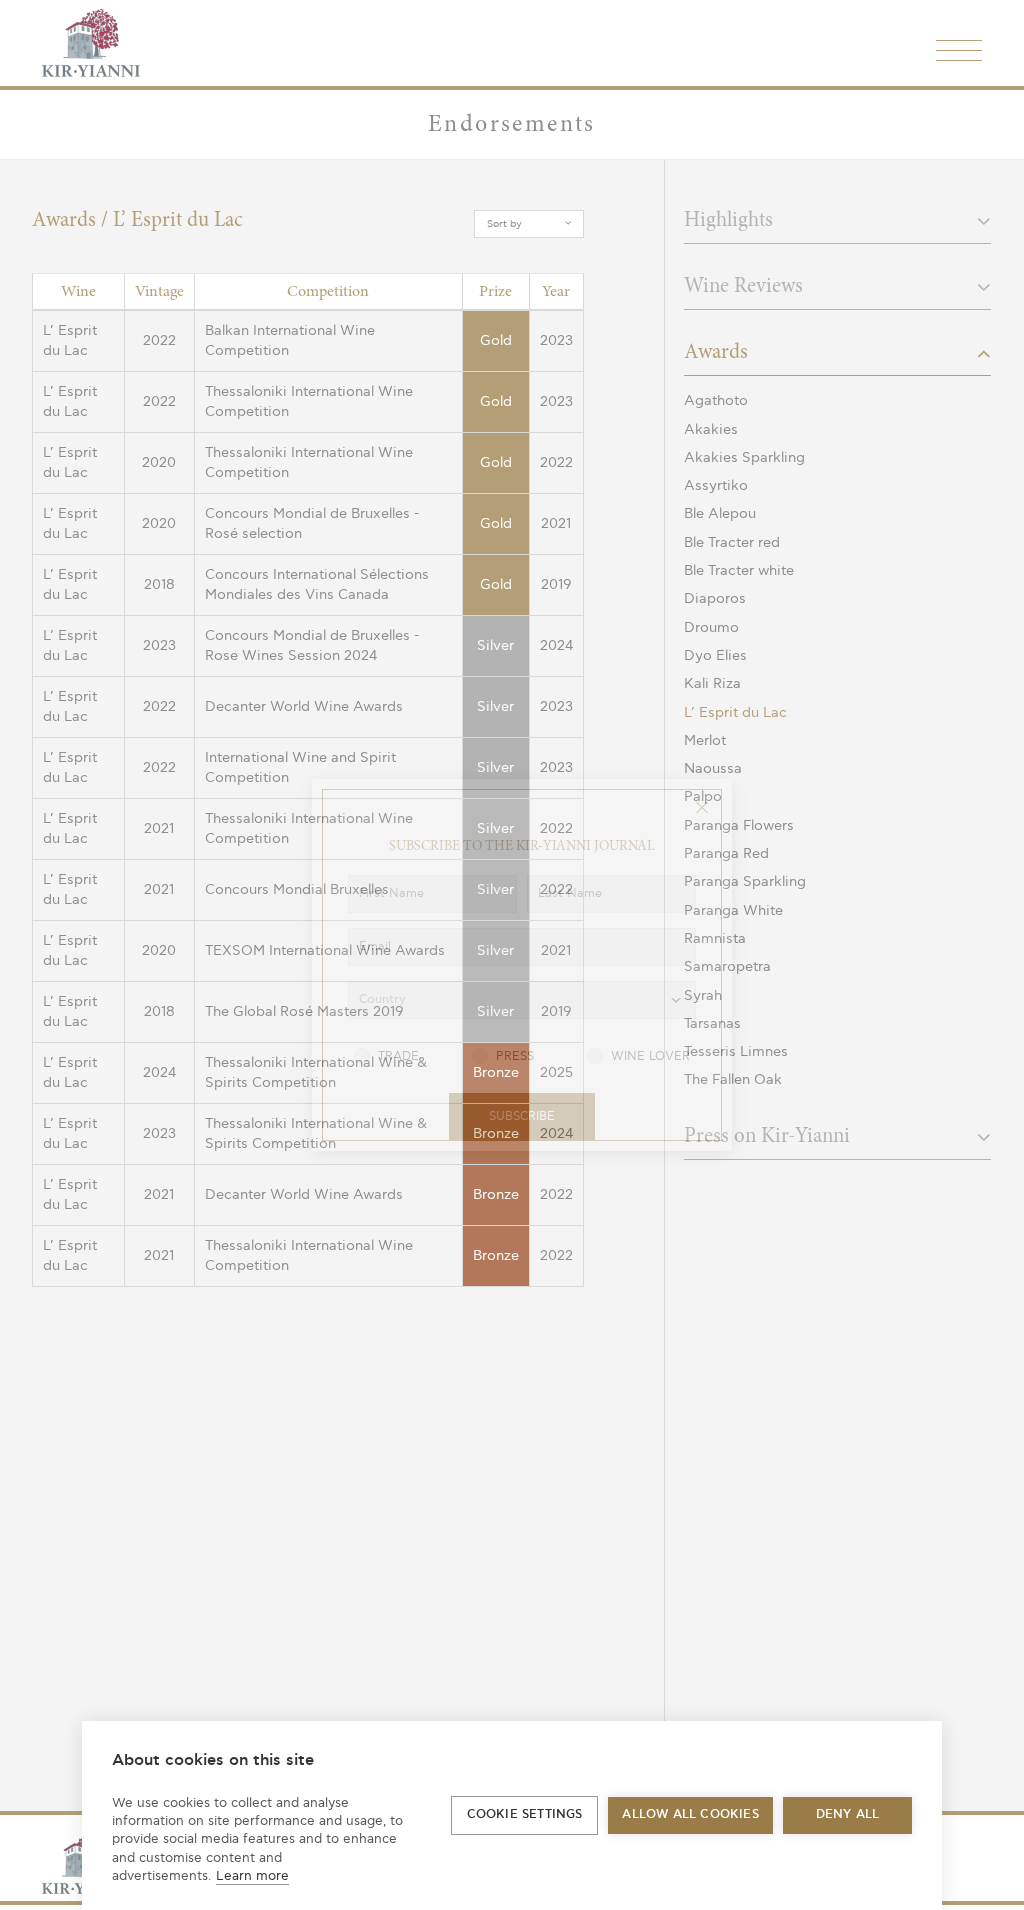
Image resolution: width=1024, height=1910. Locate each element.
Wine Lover (650, 1056)
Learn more (252, 1876)
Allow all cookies (690, 1814)
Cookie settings (525, 1814)
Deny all (848, 1814)
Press (515, 1056)
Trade (398, 1056)
